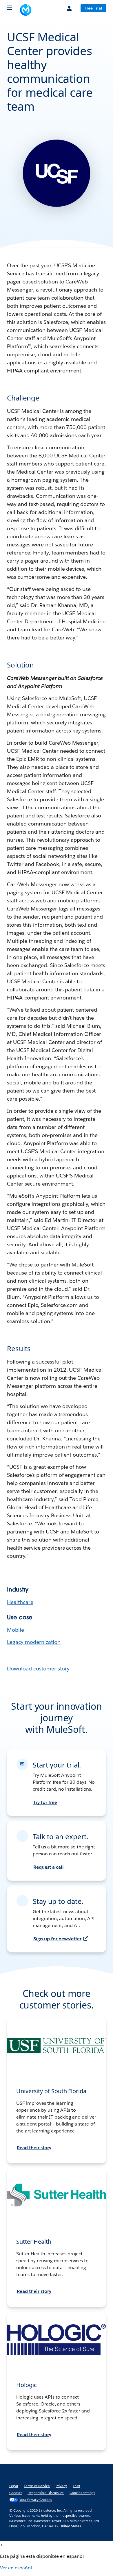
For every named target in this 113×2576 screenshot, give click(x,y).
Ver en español (16, 2568)
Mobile (16, 1630)
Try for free (45, 1802)
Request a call (49, 1867)
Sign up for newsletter (57, 1939)
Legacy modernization (34, 1642)
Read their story (34, 2148)
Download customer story (38, 1669)
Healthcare (20, 1602)
